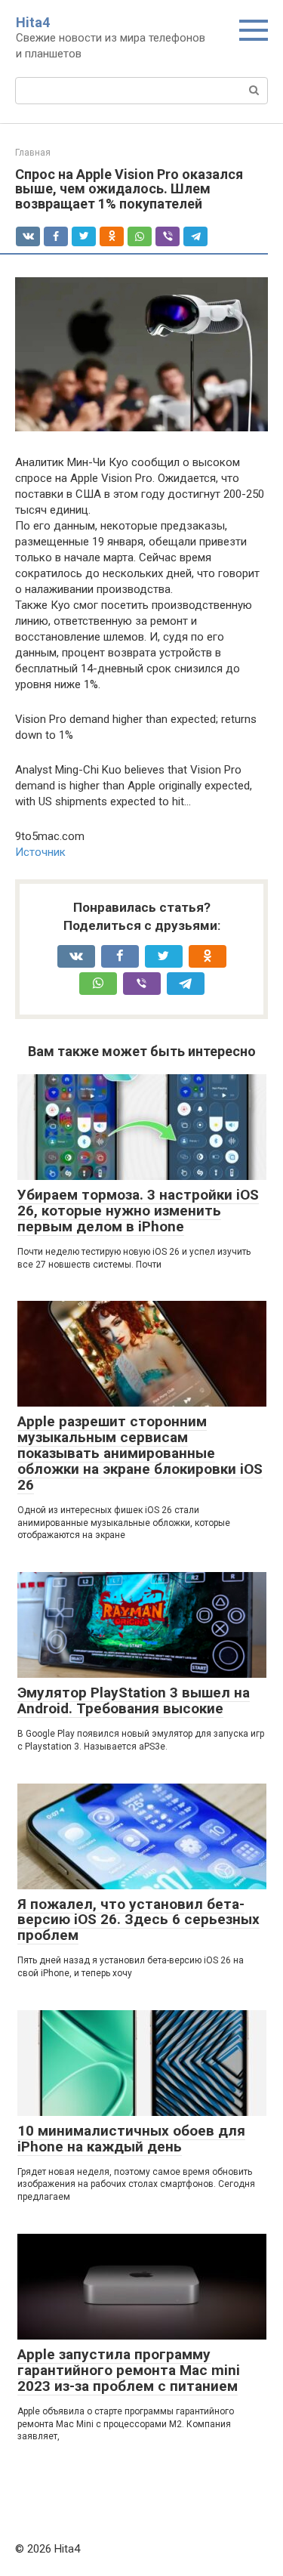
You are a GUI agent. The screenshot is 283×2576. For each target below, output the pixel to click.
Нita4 (33, 22)
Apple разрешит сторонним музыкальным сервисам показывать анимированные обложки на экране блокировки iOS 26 (140, 1453)
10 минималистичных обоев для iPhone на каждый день (131, 2139)
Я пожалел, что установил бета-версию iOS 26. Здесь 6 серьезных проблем (138, 1920)
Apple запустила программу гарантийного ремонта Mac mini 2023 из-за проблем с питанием (129, 2370)
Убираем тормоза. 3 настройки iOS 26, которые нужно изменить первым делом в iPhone (138, 1211)
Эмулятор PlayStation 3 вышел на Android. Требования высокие (134, 1700)
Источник (40, 852)
